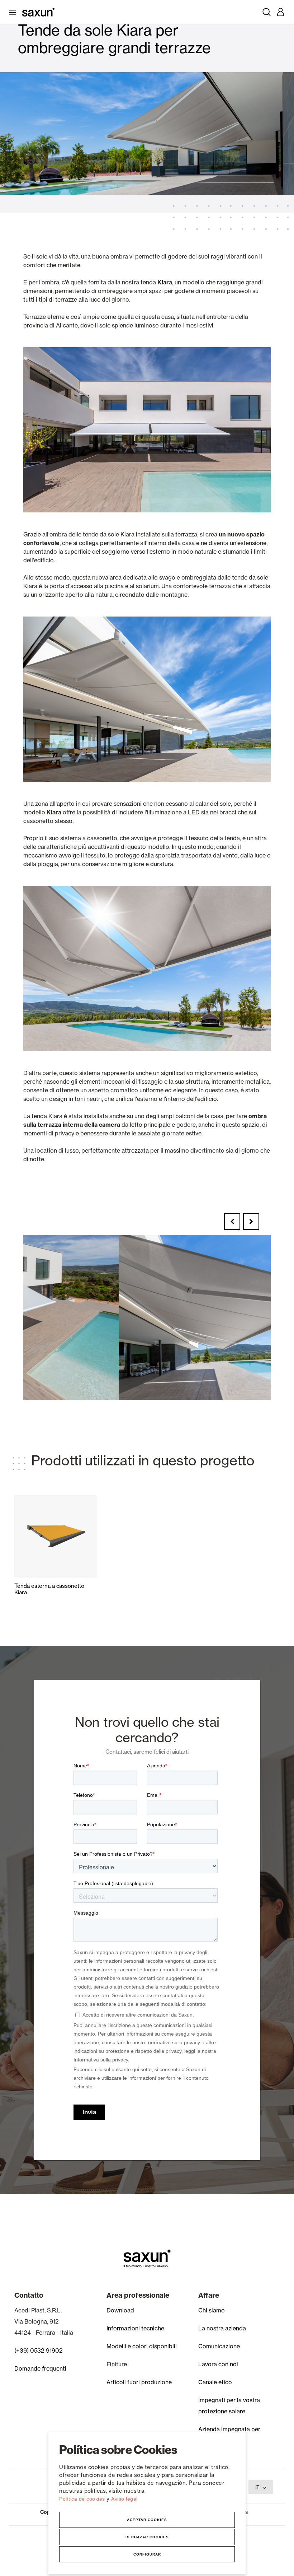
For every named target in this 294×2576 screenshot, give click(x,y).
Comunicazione (219, 2346)
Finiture (117, 2364)
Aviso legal (124, 2499)
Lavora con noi (218, 2364)
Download (120, 2310)
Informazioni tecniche (135, 2328)
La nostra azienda (222, 2328)
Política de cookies (83, 2499)
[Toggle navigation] (14, 12)
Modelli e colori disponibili (142, 2346)
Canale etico (215, 2382)
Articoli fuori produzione (139, 2382)
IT (257, 2487)
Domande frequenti (40, 2368)
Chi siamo (212, 2310)
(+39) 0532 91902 (39, 2351)
